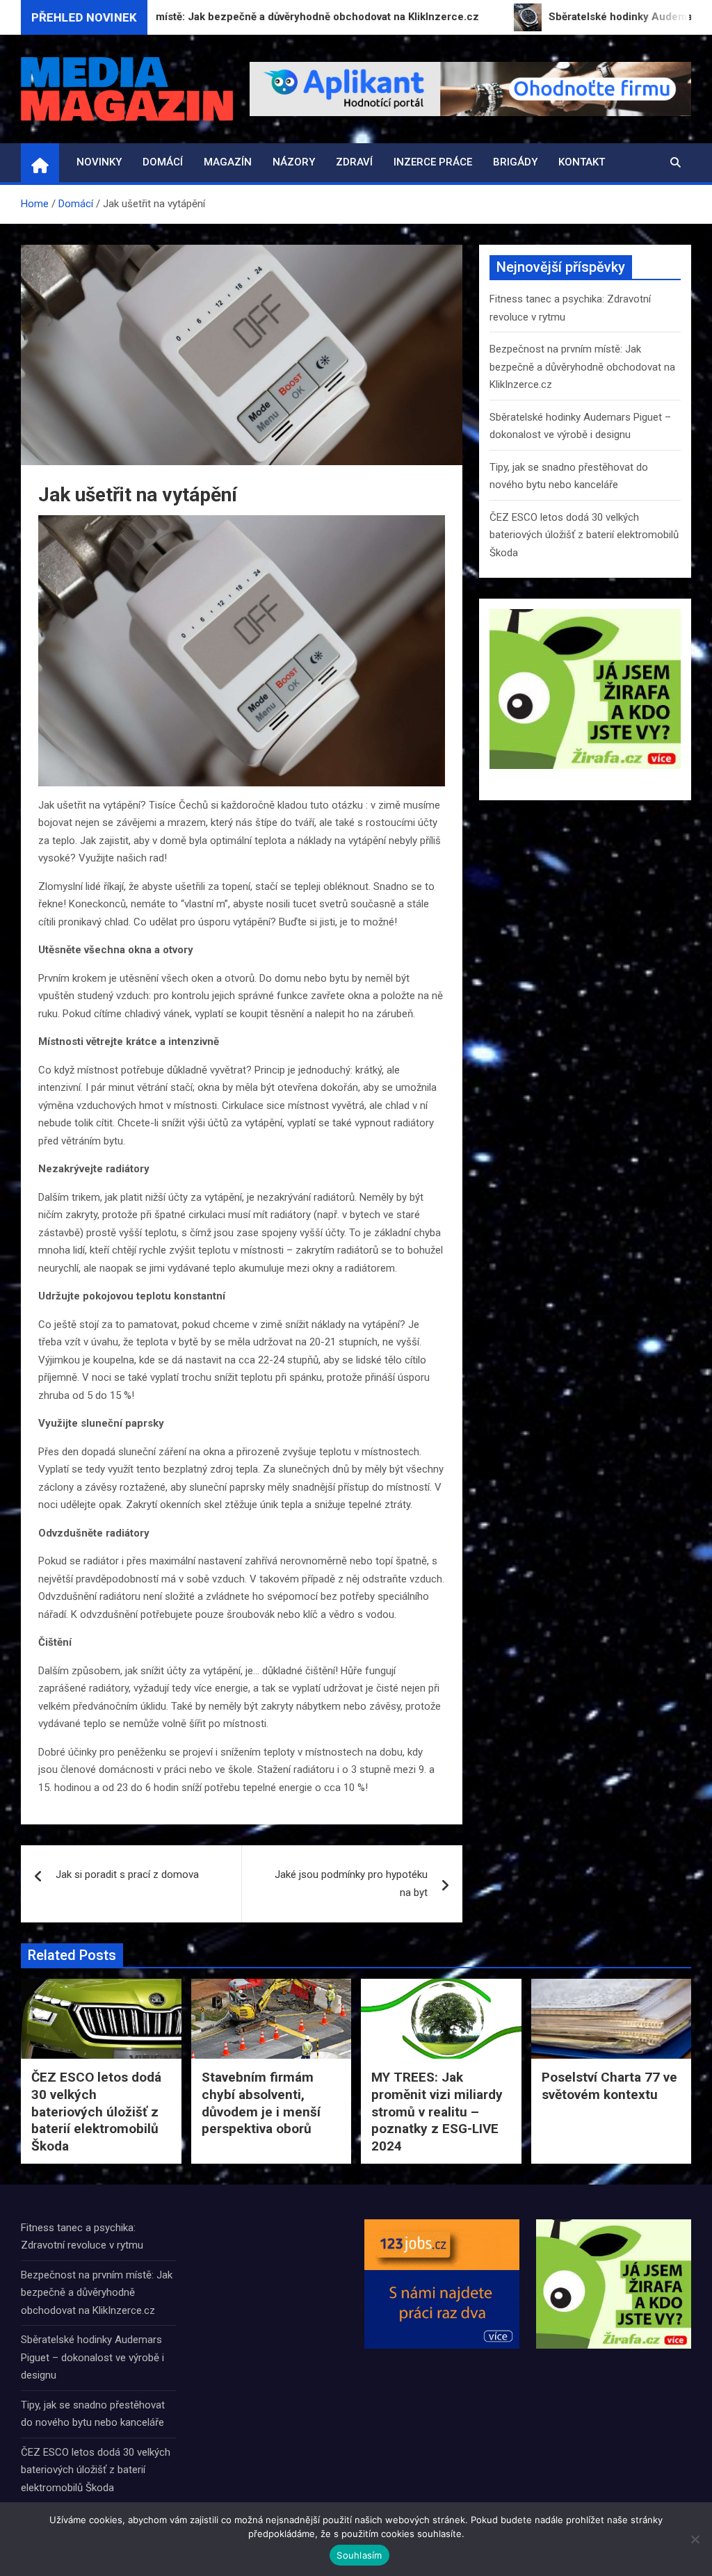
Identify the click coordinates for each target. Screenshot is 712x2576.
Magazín (228, 162)
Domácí (163, 162)
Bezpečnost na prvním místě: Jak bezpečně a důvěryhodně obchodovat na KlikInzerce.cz (582, 367)
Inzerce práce (433, 162)
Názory (294, 162)
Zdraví (354, 162)
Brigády (515, 162)
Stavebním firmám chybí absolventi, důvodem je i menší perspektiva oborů (261, 2103)
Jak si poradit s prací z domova (127, 1874)
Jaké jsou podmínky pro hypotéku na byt (351, 1884)
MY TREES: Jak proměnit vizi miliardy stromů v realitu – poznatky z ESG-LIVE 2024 (437, 2112)
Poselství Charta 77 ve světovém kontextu (609, 2086)
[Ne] (695, 2539)
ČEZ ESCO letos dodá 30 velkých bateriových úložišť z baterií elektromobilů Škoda (584, 535)
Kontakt (582, 162)
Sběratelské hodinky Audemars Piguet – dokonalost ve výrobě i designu (92, 2357)
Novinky (99, 162)
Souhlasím (359, 2555)
